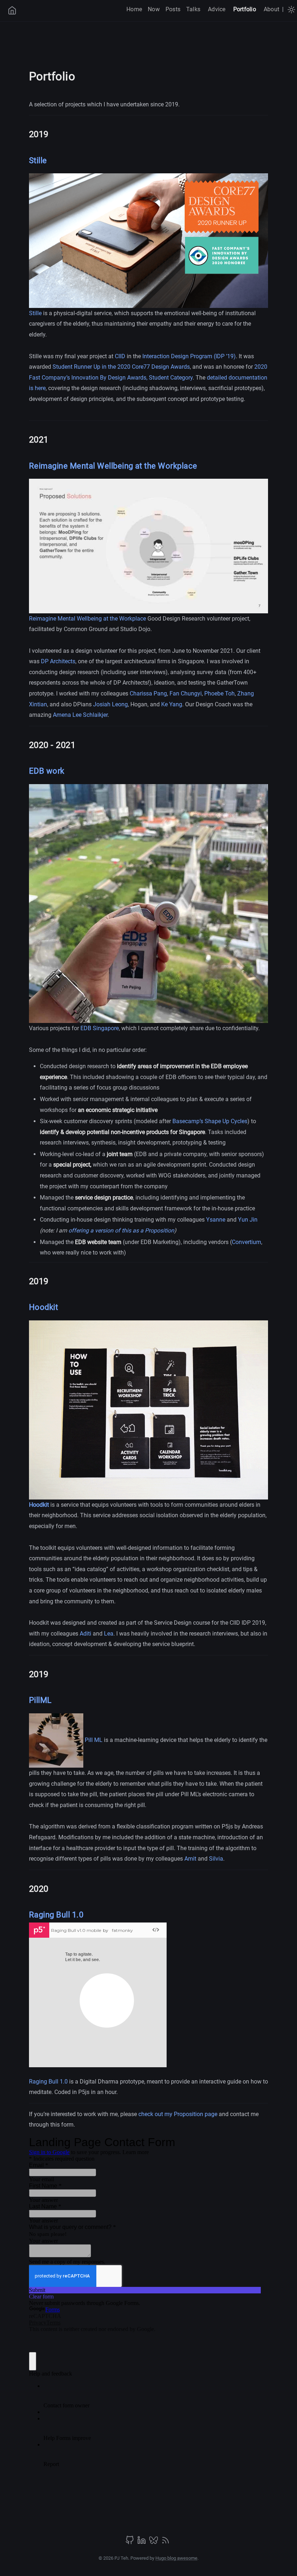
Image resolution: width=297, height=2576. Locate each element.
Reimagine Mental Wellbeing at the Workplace (113, 466)
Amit (190, 1859)
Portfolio (245, 9)
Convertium (246, 1242)
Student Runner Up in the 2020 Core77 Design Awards (121, 367)
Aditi (86, 1634)
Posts (173, 9)
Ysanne (216, 1220)
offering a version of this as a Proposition (121, 1230)
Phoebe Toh (219, 693)
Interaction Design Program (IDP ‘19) (189, 356)
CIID (120, 356)
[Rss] (166, 2543)
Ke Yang (172, 704)
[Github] (130, 2543)
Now (154, 9)
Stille (38, 160)
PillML (40, 1700)
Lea (109, 1634)
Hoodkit (43, 1307)
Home (134, 9)
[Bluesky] (154, 2543)
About (271, 9)
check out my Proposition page (179, 2114)
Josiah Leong (110, 704)
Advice (217, 9)
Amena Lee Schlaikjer (80, 715)
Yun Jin (248, 1220)
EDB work (47, 771)
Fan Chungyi (186, 693)
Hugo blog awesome (176, 2558)
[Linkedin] (142, 2543)
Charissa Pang (148, 693)
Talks (193, 9)
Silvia (216, 1859)
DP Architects (58, 661)
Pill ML (94, 1740)
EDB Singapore (100, 1028)
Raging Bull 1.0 (56, 1915)
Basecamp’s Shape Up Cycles (210, 1121)
